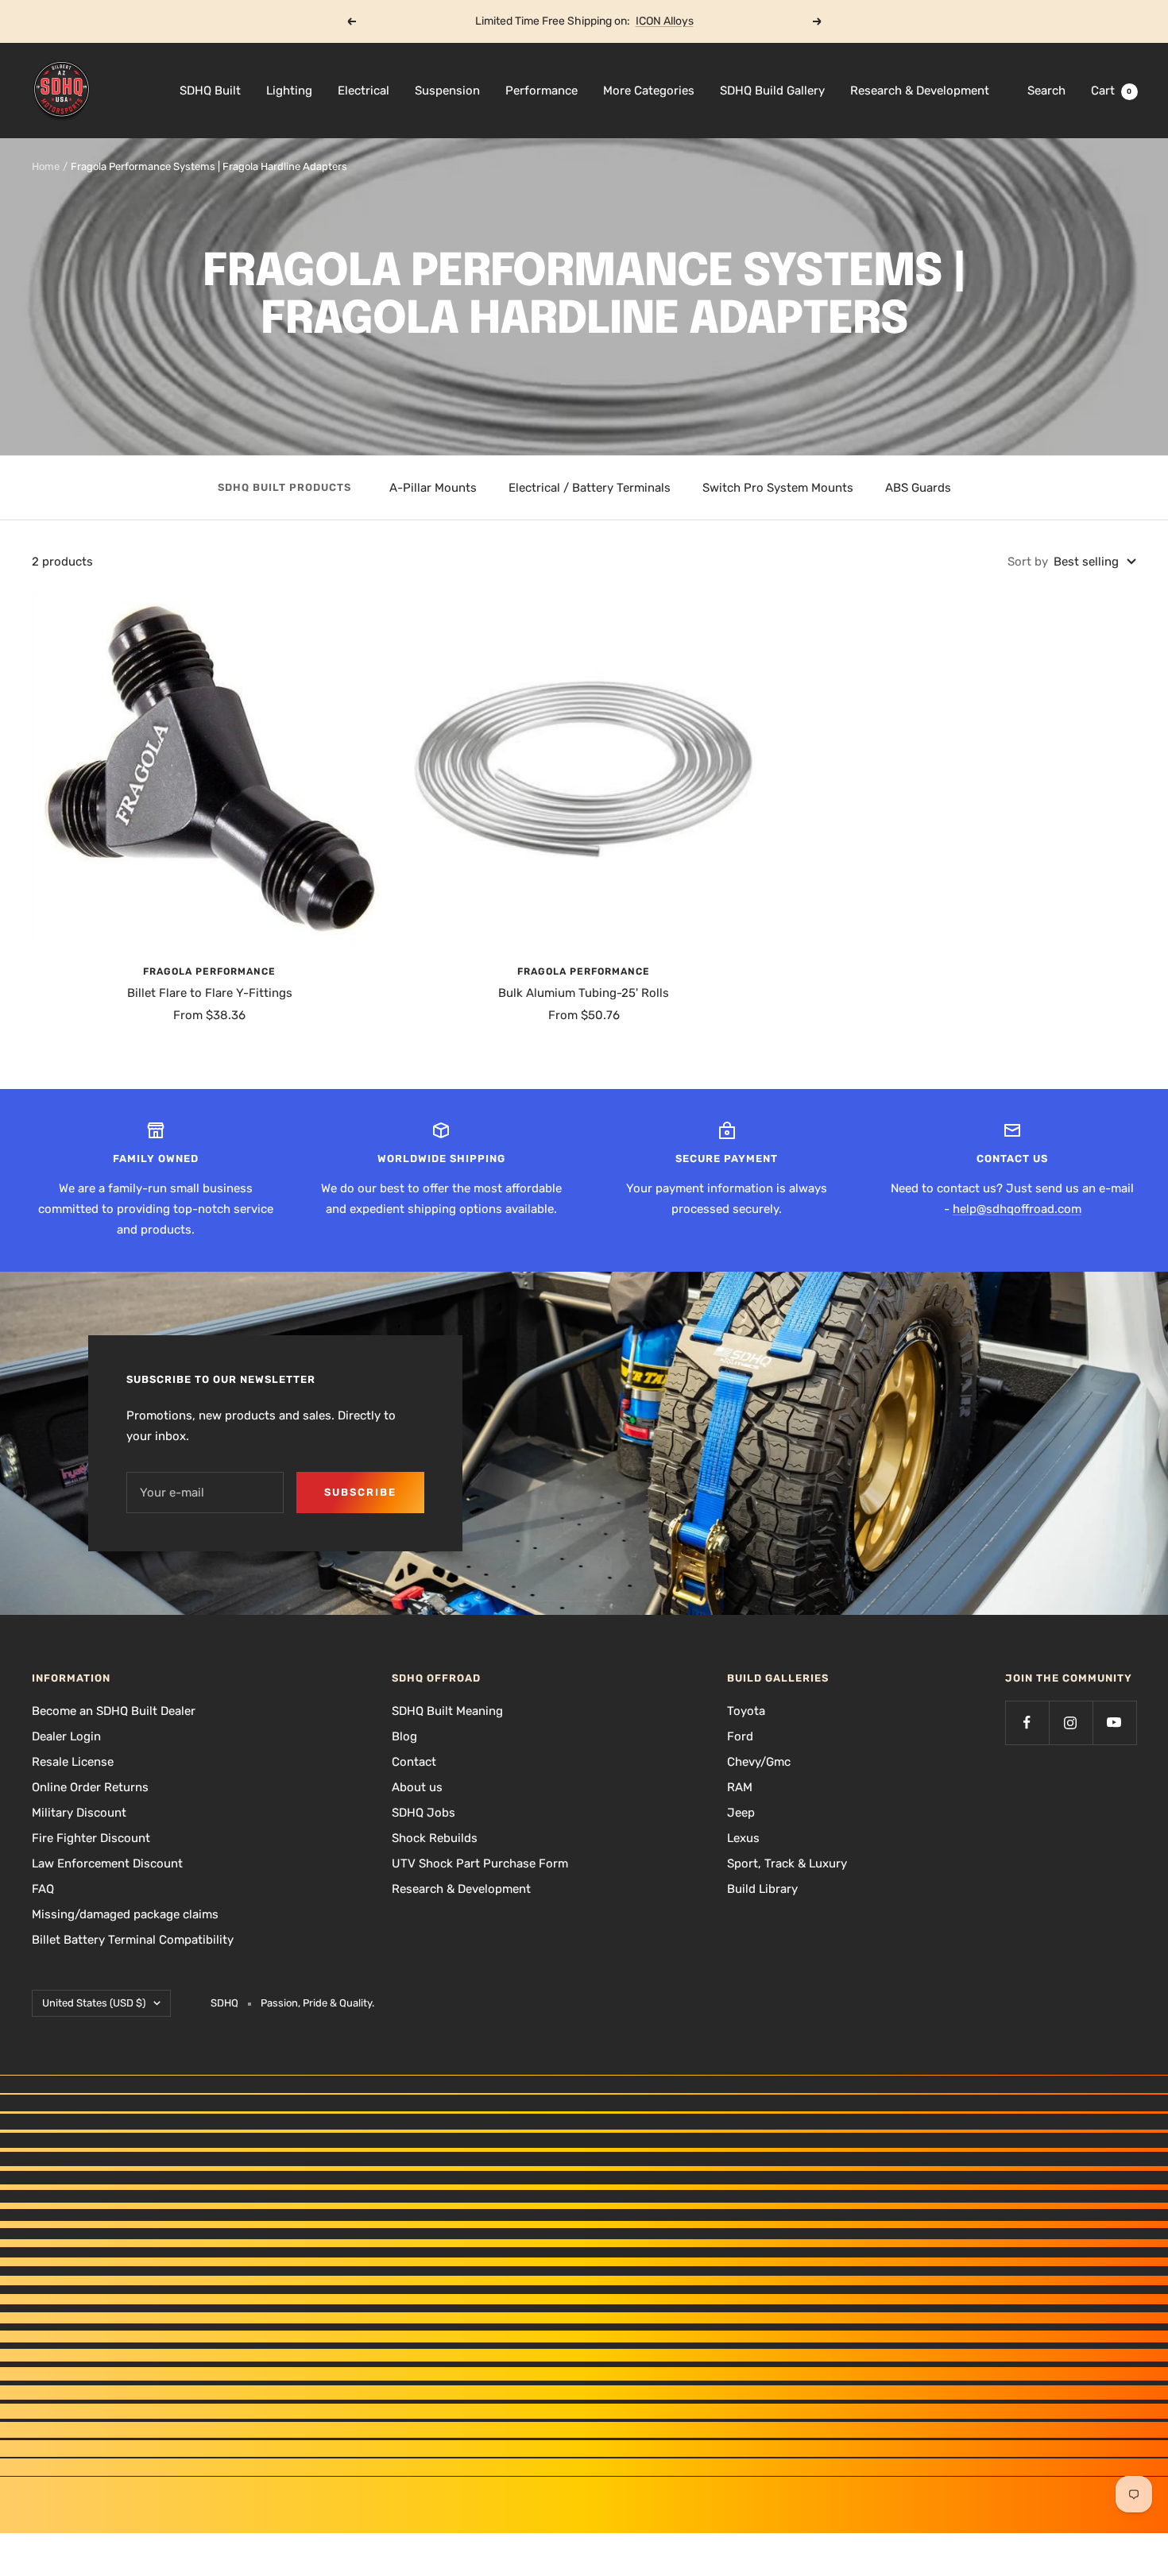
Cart (1112, 91)
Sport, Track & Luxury (787, 1863)
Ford (740, 1736)
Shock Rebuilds (435, 1838)
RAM (740, 1787)
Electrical (364, 91)
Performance (541, 91)
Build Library (762, 1889)
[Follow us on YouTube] (1114, 1722)
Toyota (746, 1711)
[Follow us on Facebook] (1027, 1722)
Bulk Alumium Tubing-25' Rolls (584, 993)
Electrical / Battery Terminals (590, 488)
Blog (404, 1736)
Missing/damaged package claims (125, 1914)
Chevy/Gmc (759, 1762)
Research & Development (920, 91)
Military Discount (79, 1813)
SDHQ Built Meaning (447, 1711)
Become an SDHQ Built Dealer (114, 1711)
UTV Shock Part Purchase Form (480, 1863)
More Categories (649, 91)
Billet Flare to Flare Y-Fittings (210, 993)
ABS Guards (918, 488)
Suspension (447, 91)
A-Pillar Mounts (433, 488)
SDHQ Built (210, 91)
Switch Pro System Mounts (778, 488)
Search (1046, 91)
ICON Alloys (665, 21)
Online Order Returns (90, 1787)
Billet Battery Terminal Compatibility (133, 1940)
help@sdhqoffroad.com (1017, 1209)
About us (417, 1787)
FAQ (43, 1889)
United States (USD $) (94, 2003)
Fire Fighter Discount (91, 1838)
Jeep (741, 1813)
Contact (414, 1762)
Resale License (73, 1762)
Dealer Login (66, 1736)
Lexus (743, 1838)
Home (46, 166)
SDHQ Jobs (423, 1813)
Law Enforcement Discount (107, 1863)
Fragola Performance (209, 971)
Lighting (289, 91)
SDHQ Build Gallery (772, 91)
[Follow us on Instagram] (1071, 1722)
